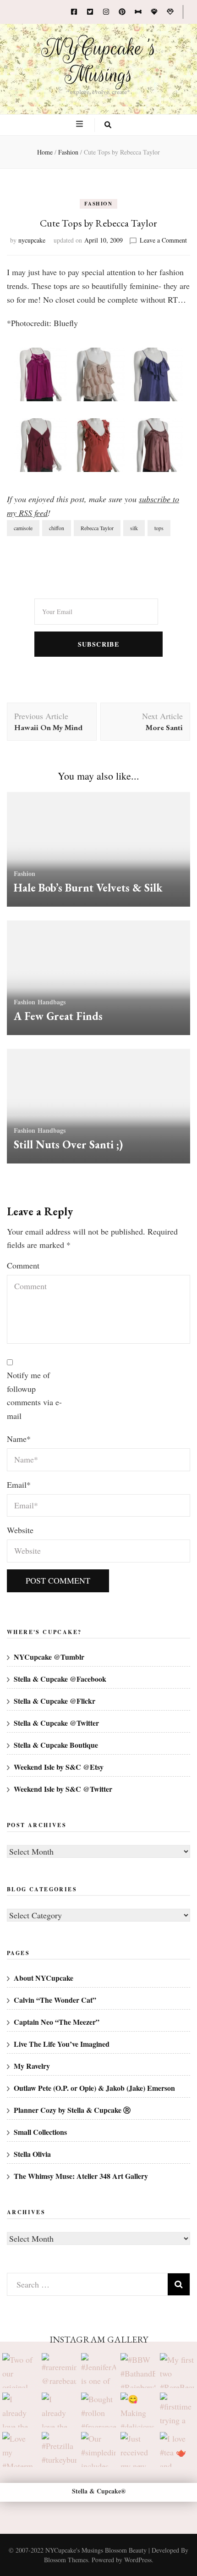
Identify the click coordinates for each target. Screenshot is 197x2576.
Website (20, 1530)
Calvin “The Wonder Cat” (55, 2000)
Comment (23, 1265)
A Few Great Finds (58, 1016)
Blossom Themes (66, 2560)
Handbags (52, 1002)
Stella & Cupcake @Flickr (55, 1701)
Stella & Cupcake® (99, 2491)
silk (134, 528)
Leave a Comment (163, 240)
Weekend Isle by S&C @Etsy (59, 1767)
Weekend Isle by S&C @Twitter (63, 1789)
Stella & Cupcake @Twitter (56, 1723)
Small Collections (40, 2132)
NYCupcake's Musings (99, 61)
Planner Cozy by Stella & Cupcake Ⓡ (72, 2110)
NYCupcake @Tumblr (49, 1657)
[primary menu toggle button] (81, 124)
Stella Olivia (32, 2154)
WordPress (138, 2560)
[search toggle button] (108, 125)
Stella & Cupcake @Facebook (60, 1679)
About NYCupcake (44, 1978)
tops (159, 528)
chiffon (57, 528)
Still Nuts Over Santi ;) (68, 1144)
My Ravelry (32, 2066)
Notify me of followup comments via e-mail (34, 1395)
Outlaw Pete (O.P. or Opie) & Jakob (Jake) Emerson (94, 2088)
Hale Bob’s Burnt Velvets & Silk (88, 888)
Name (19, 1439)
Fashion (98, 204)
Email (19, 1485)
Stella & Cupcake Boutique (56, 1745)
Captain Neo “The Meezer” (57, 2022)
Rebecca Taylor (97, 528)
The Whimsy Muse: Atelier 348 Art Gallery (81, 2176)
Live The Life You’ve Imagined (62, 2044)
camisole (23, 528)
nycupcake (32, 240)
